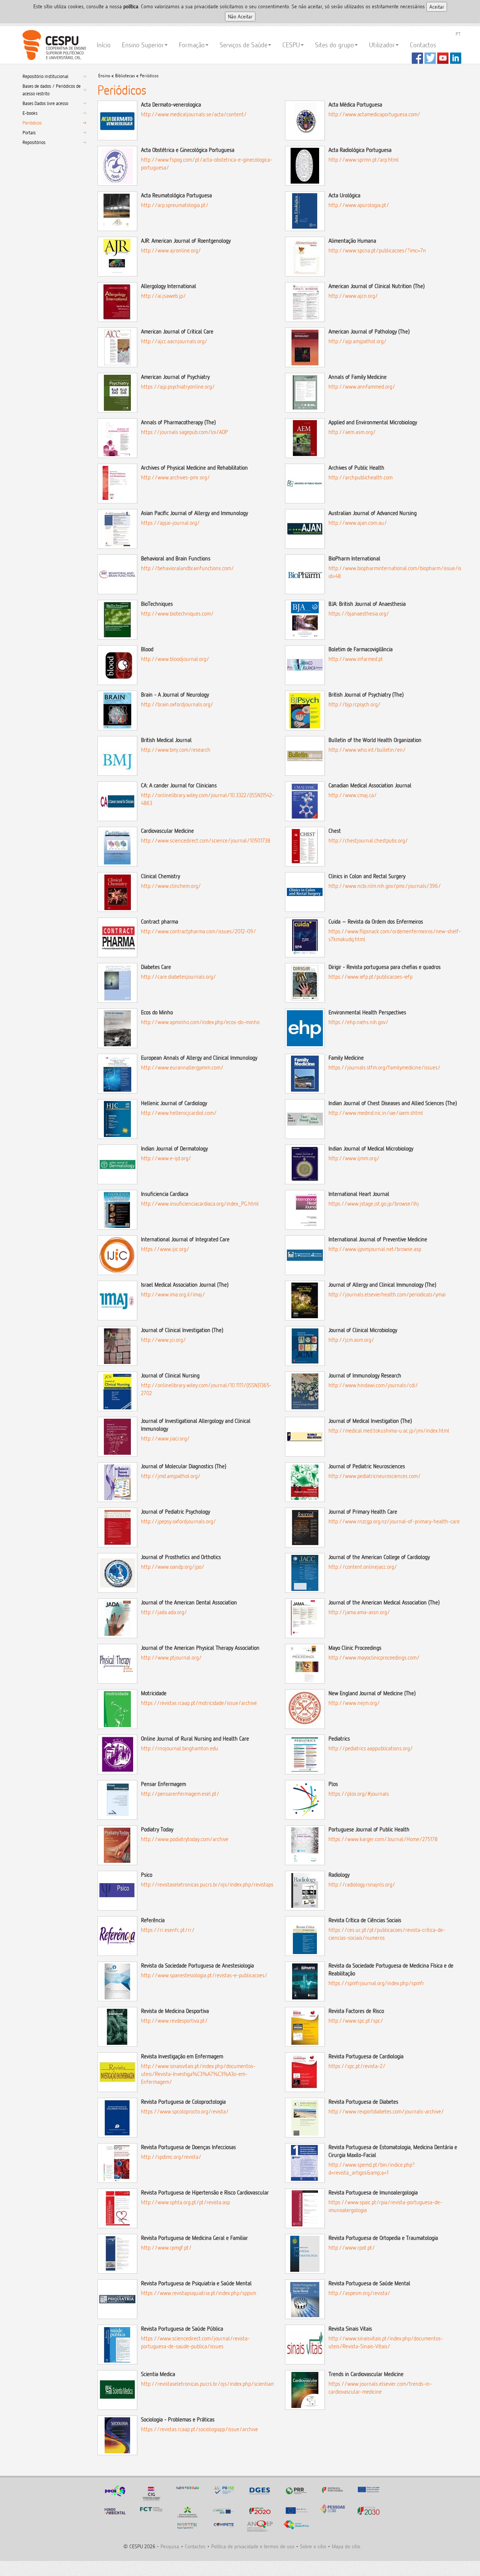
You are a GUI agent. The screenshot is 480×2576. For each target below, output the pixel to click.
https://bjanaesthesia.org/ (359, 614)
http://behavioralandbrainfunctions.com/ (187, 568)
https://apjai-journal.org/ (170, 523)
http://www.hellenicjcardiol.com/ (179, 1113)
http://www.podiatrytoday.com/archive (185, 1839)
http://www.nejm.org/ (354, 1703)
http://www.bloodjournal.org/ (175, 659)
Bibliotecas (125, 76)
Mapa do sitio (346, 2546)
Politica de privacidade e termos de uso (253, 2546)
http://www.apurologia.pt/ (359, 205)
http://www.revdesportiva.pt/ (174, 2021)
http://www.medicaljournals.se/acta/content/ (194, 114)
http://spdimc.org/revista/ (171, 2157)
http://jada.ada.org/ (164, 1612)
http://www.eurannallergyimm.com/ (182, 1067)
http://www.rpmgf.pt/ (166, 2248)
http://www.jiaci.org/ (165, 1438)
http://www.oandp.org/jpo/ (173, 1567)
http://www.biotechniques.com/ (177, 614)
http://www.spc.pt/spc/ (356, 2021)
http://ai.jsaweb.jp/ (163, 296)
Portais (29, 132)
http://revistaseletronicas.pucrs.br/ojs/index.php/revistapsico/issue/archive (227, 1884)
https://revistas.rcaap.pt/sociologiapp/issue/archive (199, 2429)
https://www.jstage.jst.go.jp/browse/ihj (374, 1204)
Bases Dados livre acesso (45, 103)
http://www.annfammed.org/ (362, 387)
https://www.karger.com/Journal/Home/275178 (383, 1839)
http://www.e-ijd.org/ (166, 1158)
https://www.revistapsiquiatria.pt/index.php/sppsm (199, 2293)
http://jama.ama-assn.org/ (359, 1612)
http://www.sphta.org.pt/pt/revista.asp (185, 2202)
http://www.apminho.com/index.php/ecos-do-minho (200, 1022)
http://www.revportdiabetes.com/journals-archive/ (386, 2111)
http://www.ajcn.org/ (353, 296)
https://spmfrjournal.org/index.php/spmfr (376, 1983)
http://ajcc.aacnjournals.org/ (174, 341)
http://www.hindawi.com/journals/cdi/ (373, 1385)
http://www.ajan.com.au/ (358, 523)
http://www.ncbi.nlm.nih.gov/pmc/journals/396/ (385, 886)
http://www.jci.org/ (163, 1340)
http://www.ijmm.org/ (354, 1158)
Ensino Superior (143, 45)
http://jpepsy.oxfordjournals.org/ (178, 1521)
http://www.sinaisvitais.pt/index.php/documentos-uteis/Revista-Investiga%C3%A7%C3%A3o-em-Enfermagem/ (198, 2074)
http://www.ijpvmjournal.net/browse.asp (375, 1249)
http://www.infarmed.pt (356, 659)
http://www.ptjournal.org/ (171, 1658)
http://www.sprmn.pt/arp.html (364, 160)
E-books (30, 113)
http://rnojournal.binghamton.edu (180, 1748)
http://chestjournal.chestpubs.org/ (368, 840)
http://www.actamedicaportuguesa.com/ (374, 114)
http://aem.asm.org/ (352, 432)
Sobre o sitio (313, 2546)
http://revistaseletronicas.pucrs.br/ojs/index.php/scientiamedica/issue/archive (230, 2384)
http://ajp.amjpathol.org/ (358, 341)
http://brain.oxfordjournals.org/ (177, 704)
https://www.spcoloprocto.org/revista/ (185, 2111)
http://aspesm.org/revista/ (359, 2293)
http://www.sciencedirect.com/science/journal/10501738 (206, 840)
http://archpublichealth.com (361, 477)
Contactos (423, 45)
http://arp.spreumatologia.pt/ (175, 205)
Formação (192, 45)
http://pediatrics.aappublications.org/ (371, 1748)
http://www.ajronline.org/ (171, 250)
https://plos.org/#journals (359, 1794)
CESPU (53, 45)
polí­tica (131, 6)
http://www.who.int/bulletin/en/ (367, 750)
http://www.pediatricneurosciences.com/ (375, 1476)
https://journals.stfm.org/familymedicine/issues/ (385, 1067)
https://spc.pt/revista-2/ (357, 2066)
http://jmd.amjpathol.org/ (171, 1476)
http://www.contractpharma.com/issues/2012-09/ (199, 931)
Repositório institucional (45, 76)
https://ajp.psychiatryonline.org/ (178, 387)
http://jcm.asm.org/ (351, 1340)
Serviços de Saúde (244, 45)
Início (104, 45)
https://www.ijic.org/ (165, 1249)
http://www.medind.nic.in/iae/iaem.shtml (376, 1113)
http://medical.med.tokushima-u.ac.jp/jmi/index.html (389, 1431)
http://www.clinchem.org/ (171, 886)
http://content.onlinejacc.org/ (363, 1567)
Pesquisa (170, 2546)
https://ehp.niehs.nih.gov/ (358, 1022)
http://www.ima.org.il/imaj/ (173, 1294)
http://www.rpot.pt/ (352, 2248)
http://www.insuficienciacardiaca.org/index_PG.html (200, 1204)
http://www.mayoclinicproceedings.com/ (374, 1658)
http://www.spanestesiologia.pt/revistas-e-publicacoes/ (204, 1975)
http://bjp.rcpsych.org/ (355, 704)
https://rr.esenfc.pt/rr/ (168, 1930)
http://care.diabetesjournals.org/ (178, 977)
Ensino (104, 76)
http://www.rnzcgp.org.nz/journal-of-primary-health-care (394, 1521)
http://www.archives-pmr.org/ (175, 477)
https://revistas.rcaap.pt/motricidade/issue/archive (199, 1703)
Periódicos (32, 123)
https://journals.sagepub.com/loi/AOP (184, 432)
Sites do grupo (334, 45)
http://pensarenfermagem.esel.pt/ (180, 1794)
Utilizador (382, 45)
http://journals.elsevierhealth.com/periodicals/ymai (387, 1294)
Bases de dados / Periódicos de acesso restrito (52, 90)
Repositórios (34, 142)
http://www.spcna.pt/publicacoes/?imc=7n (377, 250)
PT (458, 34)
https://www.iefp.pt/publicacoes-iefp (370, 977)
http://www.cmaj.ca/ (353, 795)
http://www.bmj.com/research (176, 750)
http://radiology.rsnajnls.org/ (362, 1884)
